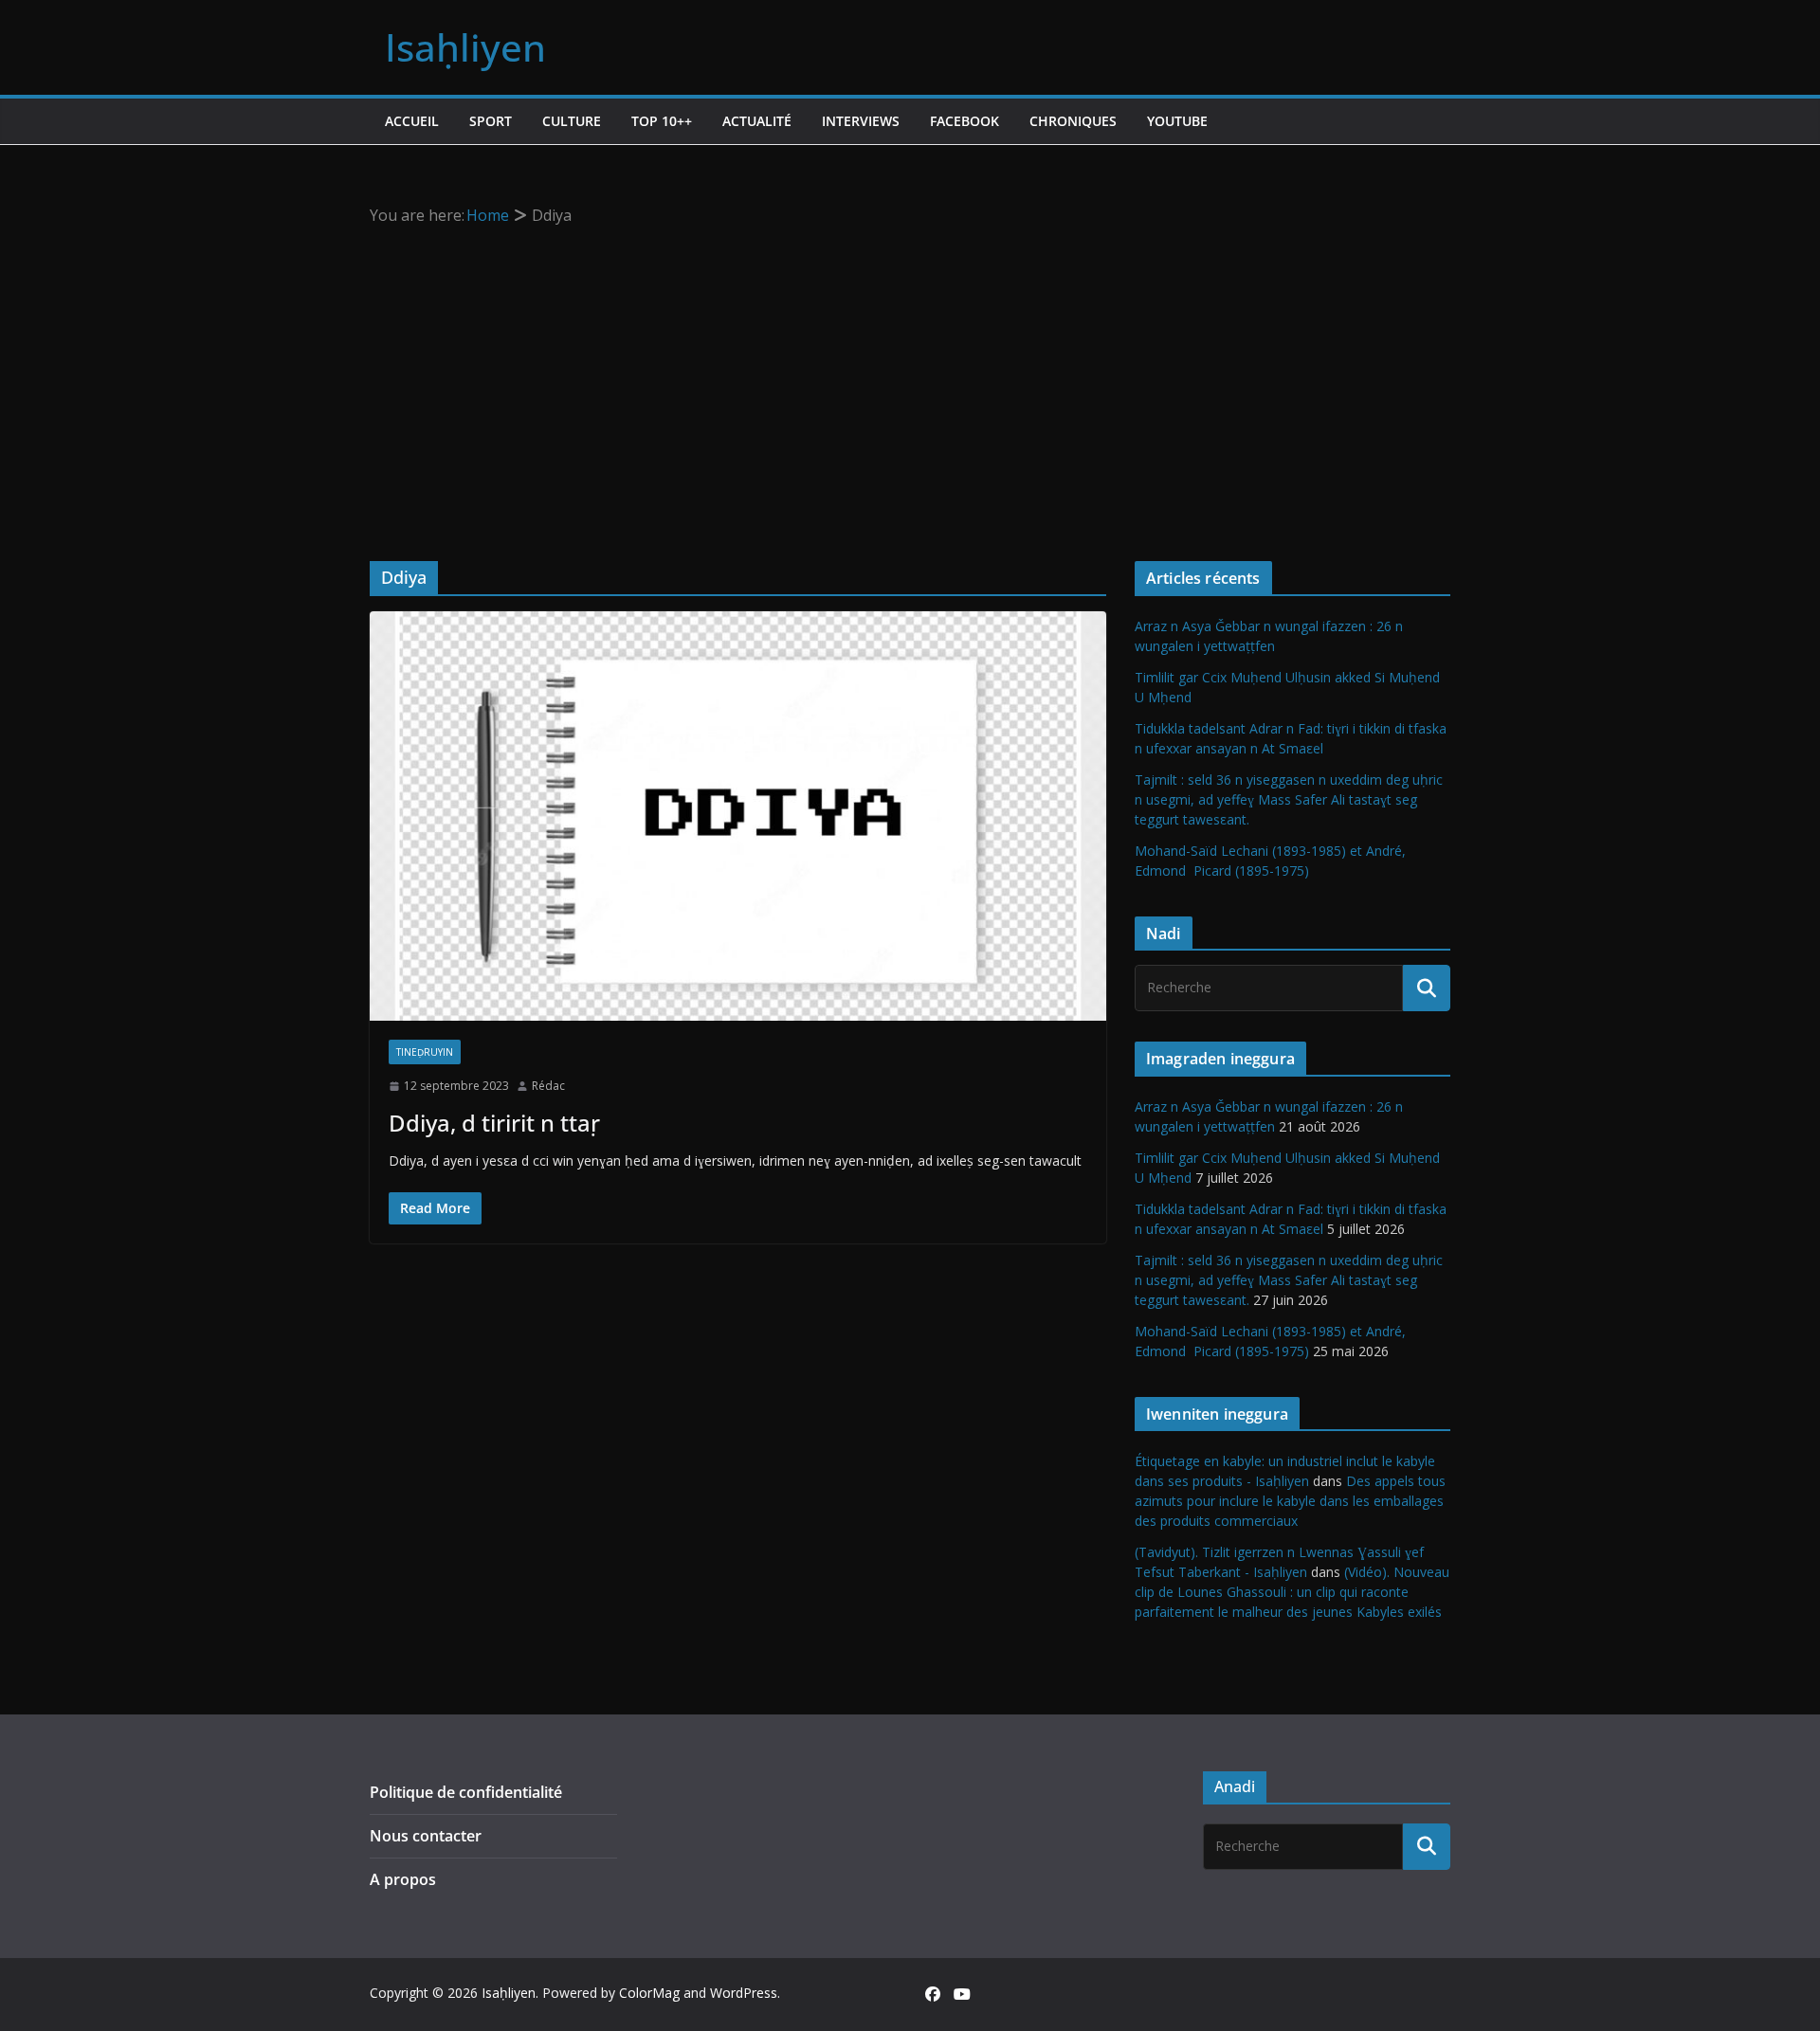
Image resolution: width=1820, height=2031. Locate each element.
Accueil (412, 121)
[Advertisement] (910, 372)
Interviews (861, 121)
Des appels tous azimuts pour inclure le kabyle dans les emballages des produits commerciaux (1290, 1501)
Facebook (965, 121)
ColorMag (649, 1993)
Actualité (757, 121)
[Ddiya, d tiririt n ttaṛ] (738, 816)
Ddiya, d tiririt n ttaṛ (494, 1123)
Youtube (1177, 121)
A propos (403, 1879)
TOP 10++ (662, 121)
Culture (572, 121)
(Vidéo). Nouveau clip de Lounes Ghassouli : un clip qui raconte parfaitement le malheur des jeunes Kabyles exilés (1292, 1592)
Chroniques (1073, 121)
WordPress (744, 1993)
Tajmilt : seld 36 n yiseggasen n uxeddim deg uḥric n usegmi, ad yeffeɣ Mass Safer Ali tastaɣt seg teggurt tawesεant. (1289, 799)
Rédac (548, 1086)
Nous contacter (426, 1836)
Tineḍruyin (425, 1052)
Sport (491, 121)
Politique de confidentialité (466, 1792)
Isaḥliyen (465, 47)
